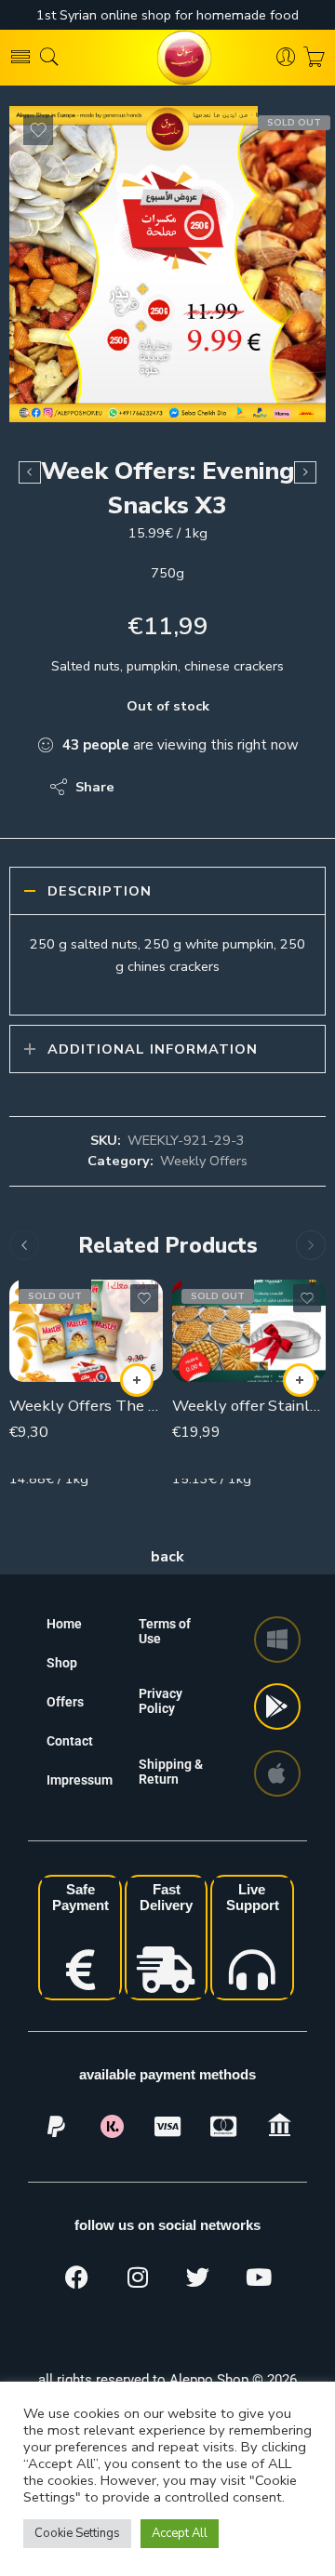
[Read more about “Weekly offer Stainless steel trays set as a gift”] (300, 1380)
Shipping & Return (171, 1772)
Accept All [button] (180, 2533)
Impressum (80, 1780)
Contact (70, 1741)
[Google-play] (277, 1706)
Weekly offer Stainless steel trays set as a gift (249, 1406)
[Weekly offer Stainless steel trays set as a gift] (249, 1331)
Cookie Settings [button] (77, 2533)
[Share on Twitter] (145, 787)
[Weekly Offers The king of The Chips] (86, 1331)
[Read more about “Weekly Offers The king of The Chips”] (137, 1380)
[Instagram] (138, 2277)
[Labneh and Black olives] (305, 472)
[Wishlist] (38, 130)
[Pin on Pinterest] (219, 787)
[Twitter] (198, 2277)
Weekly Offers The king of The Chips (86, 1406)
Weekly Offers (204, 1161)
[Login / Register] (286, 58)
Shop (62, 1663)
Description (100, 891)
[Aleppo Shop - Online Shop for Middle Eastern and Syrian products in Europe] (167, 58)
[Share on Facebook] (182, 787)
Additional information (153, 1049)
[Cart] (314, 58)
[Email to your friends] (256, 787)
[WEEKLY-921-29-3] (167, 264)
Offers (65, 1702)
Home (64, 1624)
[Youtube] (259, 2277)
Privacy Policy (161, 1701)
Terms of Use (165, 1631)
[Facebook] (77, 2277)
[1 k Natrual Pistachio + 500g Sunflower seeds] (30, 472)
